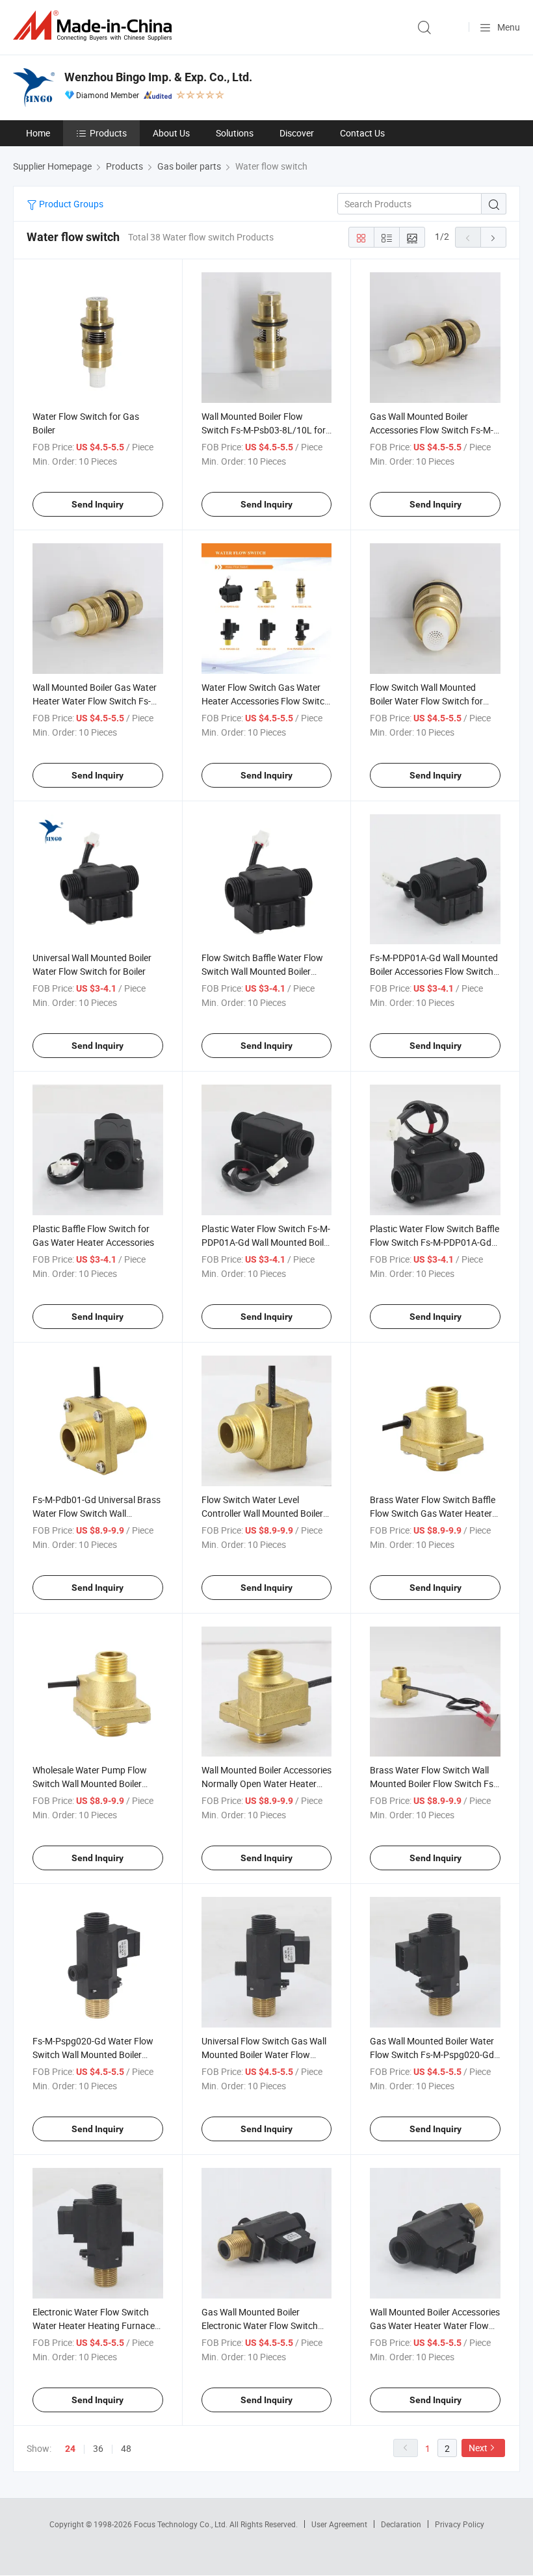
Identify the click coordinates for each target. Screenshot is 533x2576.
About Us (171, 133)
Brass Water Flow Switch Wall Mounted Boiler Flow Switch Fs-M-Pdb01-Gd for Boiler (433, 1784)
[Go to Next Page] (493, 237)
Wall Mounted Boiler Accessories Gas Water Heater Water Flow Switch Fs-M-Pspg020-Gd (435, 2325)
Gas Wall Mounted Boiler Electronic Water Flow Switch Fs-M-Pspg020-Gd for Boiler (260, 2325)
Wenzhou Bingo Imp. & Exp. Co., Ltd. (158, 77)
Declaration (401, 2524)
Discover (297, 133)
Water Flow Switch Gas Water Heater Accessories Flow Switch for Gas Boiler (266, 701)
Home (38, 133)
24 (70, 2449)
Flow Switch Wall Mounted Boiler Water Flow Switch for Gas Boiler (426, 701)
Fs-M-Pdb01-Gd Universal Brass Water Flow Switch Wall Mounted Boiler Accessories (97, 1513)
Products (108, 133)
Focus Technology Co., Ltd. (182, 2524)
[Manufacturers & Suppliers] (95, 26)
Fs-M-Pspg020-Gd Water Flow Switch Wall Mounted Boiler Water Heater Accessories (93, 2054)
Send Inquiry (97, 504)
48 (126, 2448)
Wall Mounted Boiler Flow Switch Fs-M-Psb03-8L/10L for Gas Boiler (264, 430)
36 (98, 2448)
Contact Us (362, 133)
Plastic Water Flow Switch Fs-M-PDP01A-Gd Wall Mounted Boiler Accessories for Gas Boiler (266, 1242)
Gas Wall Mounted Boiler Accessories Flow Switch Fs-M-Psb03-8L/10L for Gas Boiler (432, 430)
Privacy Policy (460, 2524)
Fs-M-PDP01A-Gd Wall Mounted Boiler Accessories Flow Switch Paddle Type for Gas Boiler (434, 971)
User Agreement (339, 2524)
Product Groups (70, 204)
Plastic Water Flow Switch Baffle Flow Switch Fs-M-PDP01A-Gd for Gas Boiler (435, 1242)
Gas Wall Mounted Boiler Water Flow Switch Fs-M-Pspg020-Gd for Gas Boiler (432, 2054)
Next (478, 2448)
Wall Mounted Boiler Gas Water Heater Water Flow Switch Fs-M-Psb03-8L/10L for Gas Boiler (97, 701)
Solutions (235, 133)
